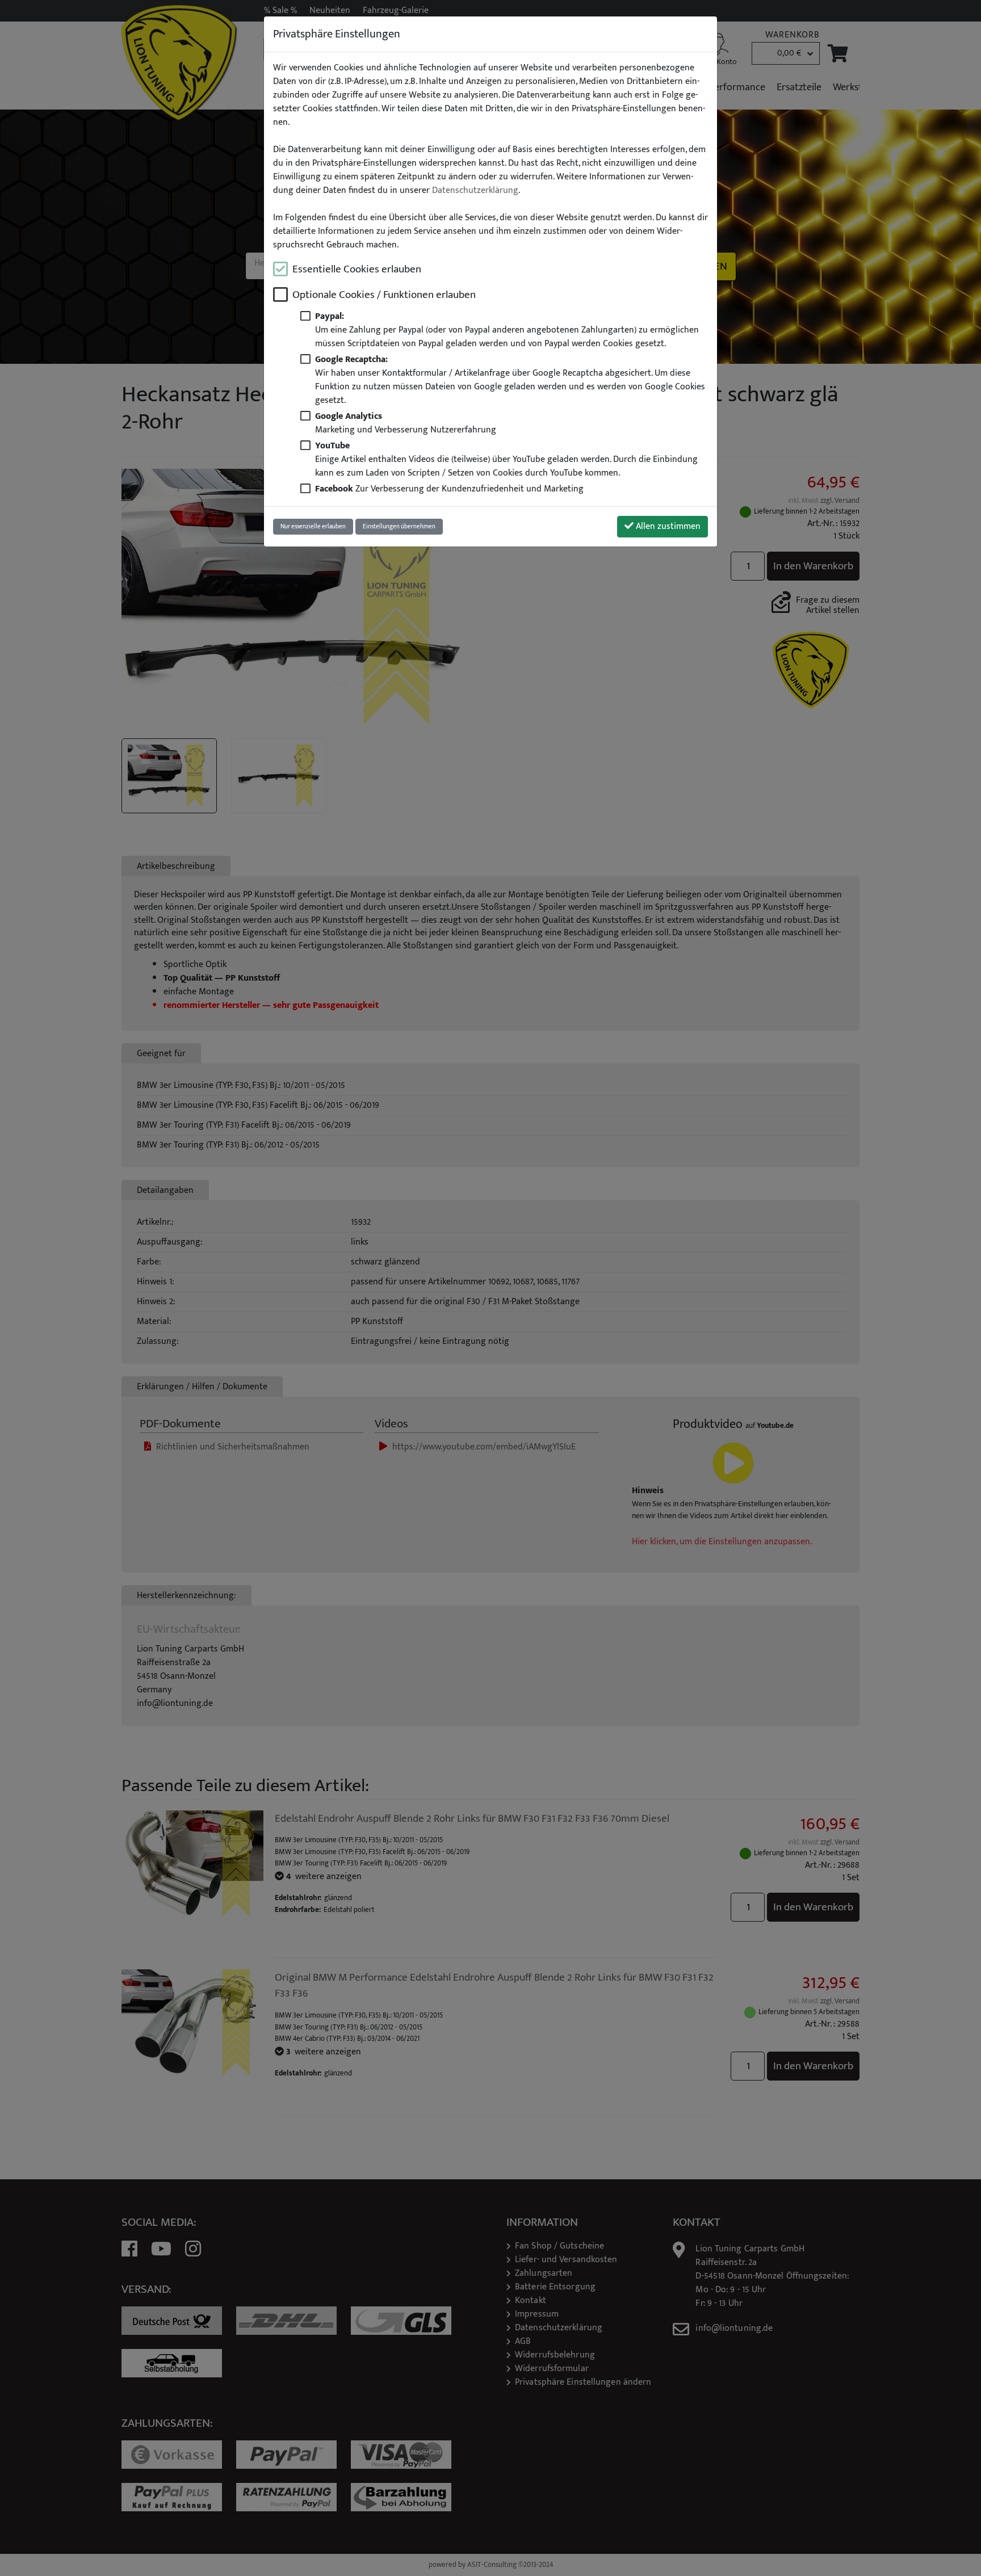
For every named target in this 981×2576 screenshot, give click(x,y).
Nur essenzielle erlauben (313, 526)
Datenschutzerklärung (475, 191)
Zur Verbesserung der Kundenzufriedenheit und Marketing (449, 489)
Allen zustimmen (667, 526)
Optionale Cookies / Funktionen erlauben (384, 295)
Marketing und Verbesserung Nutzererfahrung (406, 423)
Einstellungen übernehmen (399, 526)
